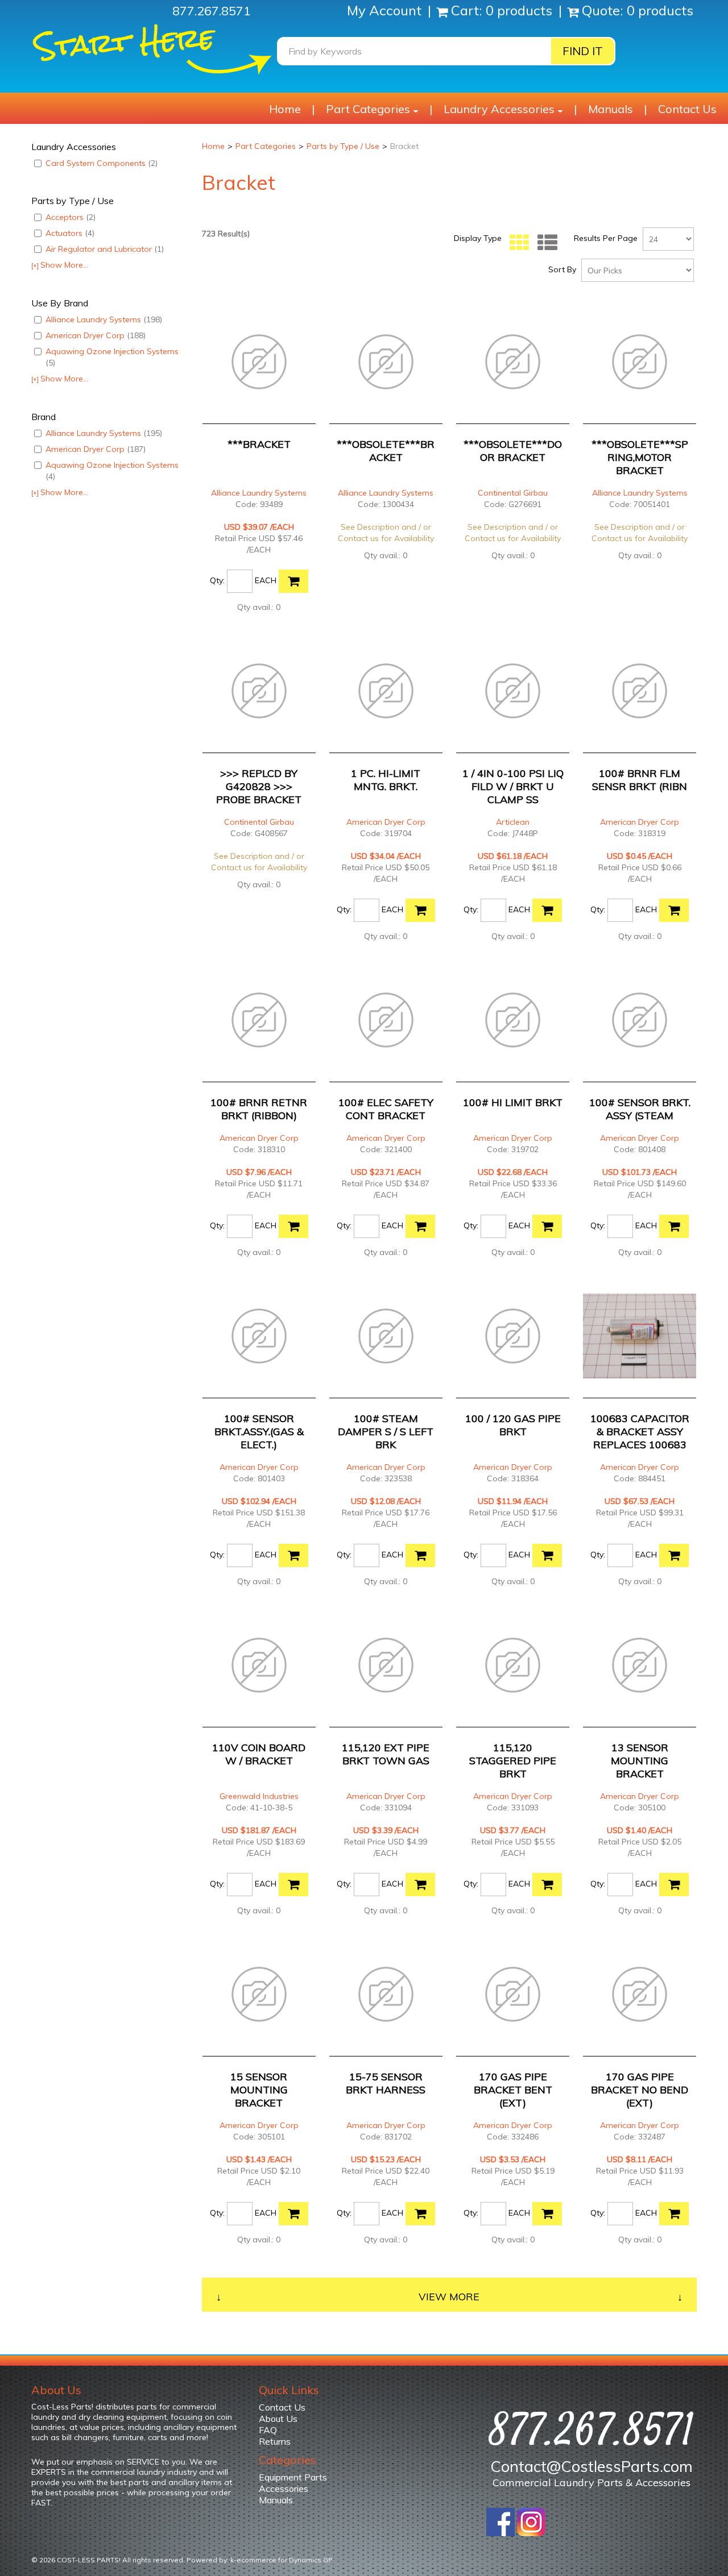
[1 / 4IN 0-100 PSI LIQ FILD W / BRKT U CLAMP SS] (513, 691)
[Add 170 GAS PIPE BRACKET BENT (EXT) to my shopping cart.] (547, 2214)
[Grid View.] (517, 243)
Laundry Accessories (499, 109)
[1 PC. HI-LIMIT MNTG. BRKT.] (386, 691)
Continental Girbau (513, 493)
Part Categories (368, 109)
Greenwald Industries (259, 1796)
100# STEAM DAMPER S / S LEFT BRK (386, 1432)
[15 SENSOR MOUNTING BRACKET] (259, 1994)
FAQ (268, 2430)
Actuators (70, 233)
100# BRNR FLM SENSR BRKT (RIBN (640, 780)
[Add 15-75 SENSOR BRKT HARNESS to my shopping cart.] (420, 2214)
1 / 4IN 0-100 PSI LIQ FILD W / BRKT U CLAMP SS (513, 786)
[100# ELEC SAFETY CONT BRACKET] (386, 1020)
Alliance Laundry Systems (104, 319)
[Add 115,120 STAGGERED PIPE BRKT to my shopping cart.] (547, 1885)
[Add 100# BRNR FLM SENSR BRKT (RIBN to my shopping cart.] (674, 910)
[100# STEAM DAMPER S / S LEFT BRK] (386, 1336)
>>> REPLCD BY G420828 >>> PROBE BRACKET (259, 786)
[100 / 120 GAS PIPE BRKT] (513, 1336)
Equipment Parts (293, 2477)
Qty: (217, 580)
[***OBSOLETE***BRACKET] (386, 362)
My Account (386, 10)
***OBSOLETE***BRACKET (386, 451)
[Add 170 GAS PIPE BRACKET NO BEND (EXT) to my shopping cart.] (674, 2214)
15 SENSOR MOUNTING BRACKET (259, 2090)
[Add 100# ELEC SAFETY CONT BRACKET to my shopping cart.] (420, 1226)
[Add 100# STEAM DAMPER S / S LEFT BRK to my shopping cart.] (420, 1555)
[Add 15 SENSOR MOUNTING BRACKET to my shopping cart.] (293, 2214)
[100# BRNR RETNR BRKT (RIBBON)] (259, 1020)
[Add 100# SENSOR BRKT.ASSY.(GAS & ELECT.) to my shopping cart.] (293, 1555)
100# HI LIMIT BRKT (513, 1102)
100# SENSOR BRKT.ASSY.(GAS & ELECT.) (259, 1432)
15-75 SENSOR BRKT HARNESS (386, 2083)
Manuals (611, 109)
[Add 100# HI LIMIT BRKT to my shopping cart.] (547, 1226)
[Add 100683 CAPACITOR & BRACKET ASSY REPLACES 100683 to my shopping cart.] (674, 1555)
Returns (275, 2441)
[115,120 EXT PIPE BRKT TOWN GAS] (386, 1665)
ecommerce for (285, 2560)
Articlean (513, 822)
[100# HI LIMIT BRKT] (513, 1020)
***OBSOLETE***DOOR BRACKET (513, 451)
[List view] (545, 243)
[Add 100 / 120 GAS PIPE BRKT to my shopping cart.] (547, 1555)
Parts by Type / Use (343, 146)
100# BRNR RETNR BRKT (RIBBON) (259, 1109)
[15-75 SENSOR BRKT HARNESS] (386, 1994)
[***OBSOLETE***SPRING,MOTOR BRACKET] (640, 362)
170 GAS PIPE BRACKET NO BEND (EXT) (640, 2090)
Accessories (284, 2488)
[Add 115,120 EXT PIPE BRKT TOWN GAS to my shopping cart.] (420, 1885)
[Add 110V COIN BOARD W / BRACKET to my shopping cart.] (293, 1885)
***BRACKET (259, 444)
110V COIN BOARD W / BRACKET (259, 1754)
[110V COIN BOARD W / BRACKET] (259, 1665)
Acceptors (71, 217)
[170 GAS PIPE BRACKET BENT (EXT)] (513, 1994)
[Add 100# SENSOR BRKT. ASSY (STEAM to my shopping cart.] (674, 1226)
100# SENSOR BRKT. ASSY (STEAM (640, 1109)
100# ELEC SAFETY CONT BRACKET (386, 1109)
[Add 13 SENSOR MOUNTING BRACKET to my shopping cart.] (674, 1885)
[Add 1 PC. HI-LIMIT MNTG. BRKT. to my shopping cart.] (420, 910)
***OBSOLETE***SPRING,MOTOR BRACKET (640, 457)
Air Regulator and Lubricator (105, 249)
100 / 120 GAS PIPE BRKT (513, 1425)
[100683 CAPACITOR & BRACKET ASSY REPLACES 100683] (640, 1336)
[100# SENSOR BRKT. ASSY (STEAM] (640, 1020)
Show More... (60, 265)
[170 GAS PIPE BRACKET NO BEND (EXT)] (640, 1994)
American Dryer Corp (96, 335)
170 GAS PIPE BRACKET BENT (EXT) (513, 2090)
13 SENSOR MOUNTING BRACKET (640, 1761)
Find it (583, 51)
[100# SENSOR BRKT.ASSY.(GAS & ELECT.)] (259, 1336)
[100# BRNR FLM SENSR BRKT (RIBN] (640, 691)
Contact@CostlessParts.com (591, 2466)
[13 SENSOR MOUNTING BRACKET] (640, 1665)
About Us (278, 2419)
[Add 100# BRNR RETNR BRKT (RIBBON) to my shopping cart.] (293, 1226)
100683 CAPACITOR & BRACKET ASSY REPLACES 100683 (640, 1432)
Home (285, 109)
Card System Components (102, 163)
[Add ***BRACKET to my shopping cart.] (293, 581)
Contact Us (687, 109)
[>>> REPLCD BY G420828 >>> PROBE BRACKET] (259, 691)
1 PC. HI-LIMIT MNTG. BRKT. (386, 780)
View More (449, 2297)
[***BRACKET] (259, 362)
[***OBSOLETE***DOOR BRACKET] (513, 362)
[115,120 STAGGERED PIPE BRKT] (513, 1665)
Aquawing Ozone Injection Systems (112, 357)
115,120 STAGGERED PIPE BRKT (513, 1761)
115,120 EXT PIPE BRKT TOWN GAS (386, 1754)
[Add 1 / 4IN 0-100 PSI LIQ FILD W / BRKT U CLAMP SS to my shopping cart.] (547, 910)
